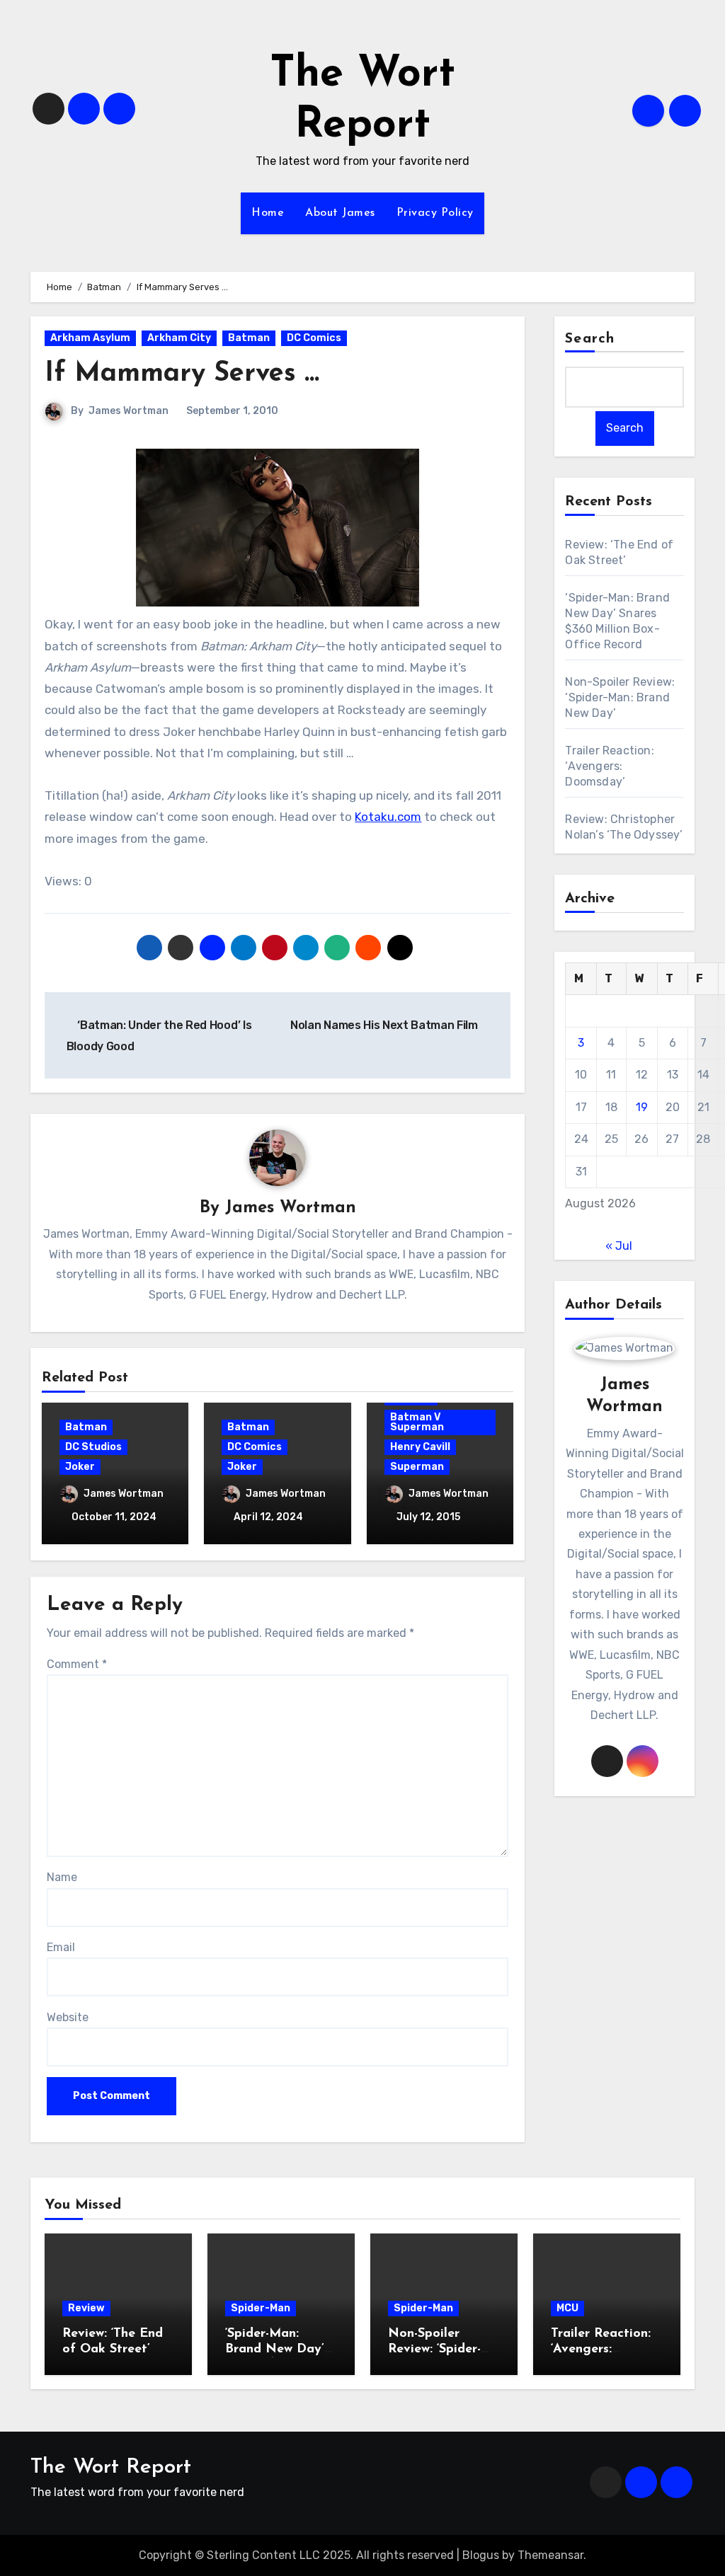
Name (62, 1877)
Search (590, 339)
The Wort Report (111, 2467)
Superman (417, 1467)
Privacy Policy (435, 213)
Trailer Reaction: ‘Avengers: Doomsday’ (609, 766)
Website (68, 2017)
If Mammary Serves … (182, 374)
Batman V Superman (417, 1422)
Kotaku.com (388, 817)
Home (268, 213)
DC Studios (93, 1447)
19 (642, 1107)
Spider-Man (261, 2308)
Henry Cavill (420, 1447)
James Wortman (129, 411)
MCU (567, 2308)
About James (340, 213)
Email (61, 1947)
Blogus (481, 2555)
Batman (249, 338)
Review (86, 2308)
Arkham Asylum (90, 338)
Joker (80, 1467)
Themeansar (550, 2555)
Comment (77, 1664)
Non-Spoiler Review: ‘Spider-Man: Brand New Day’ (620, 697)
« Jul (619, 1246)
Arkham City (179, 338)
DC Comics (314, 338)
